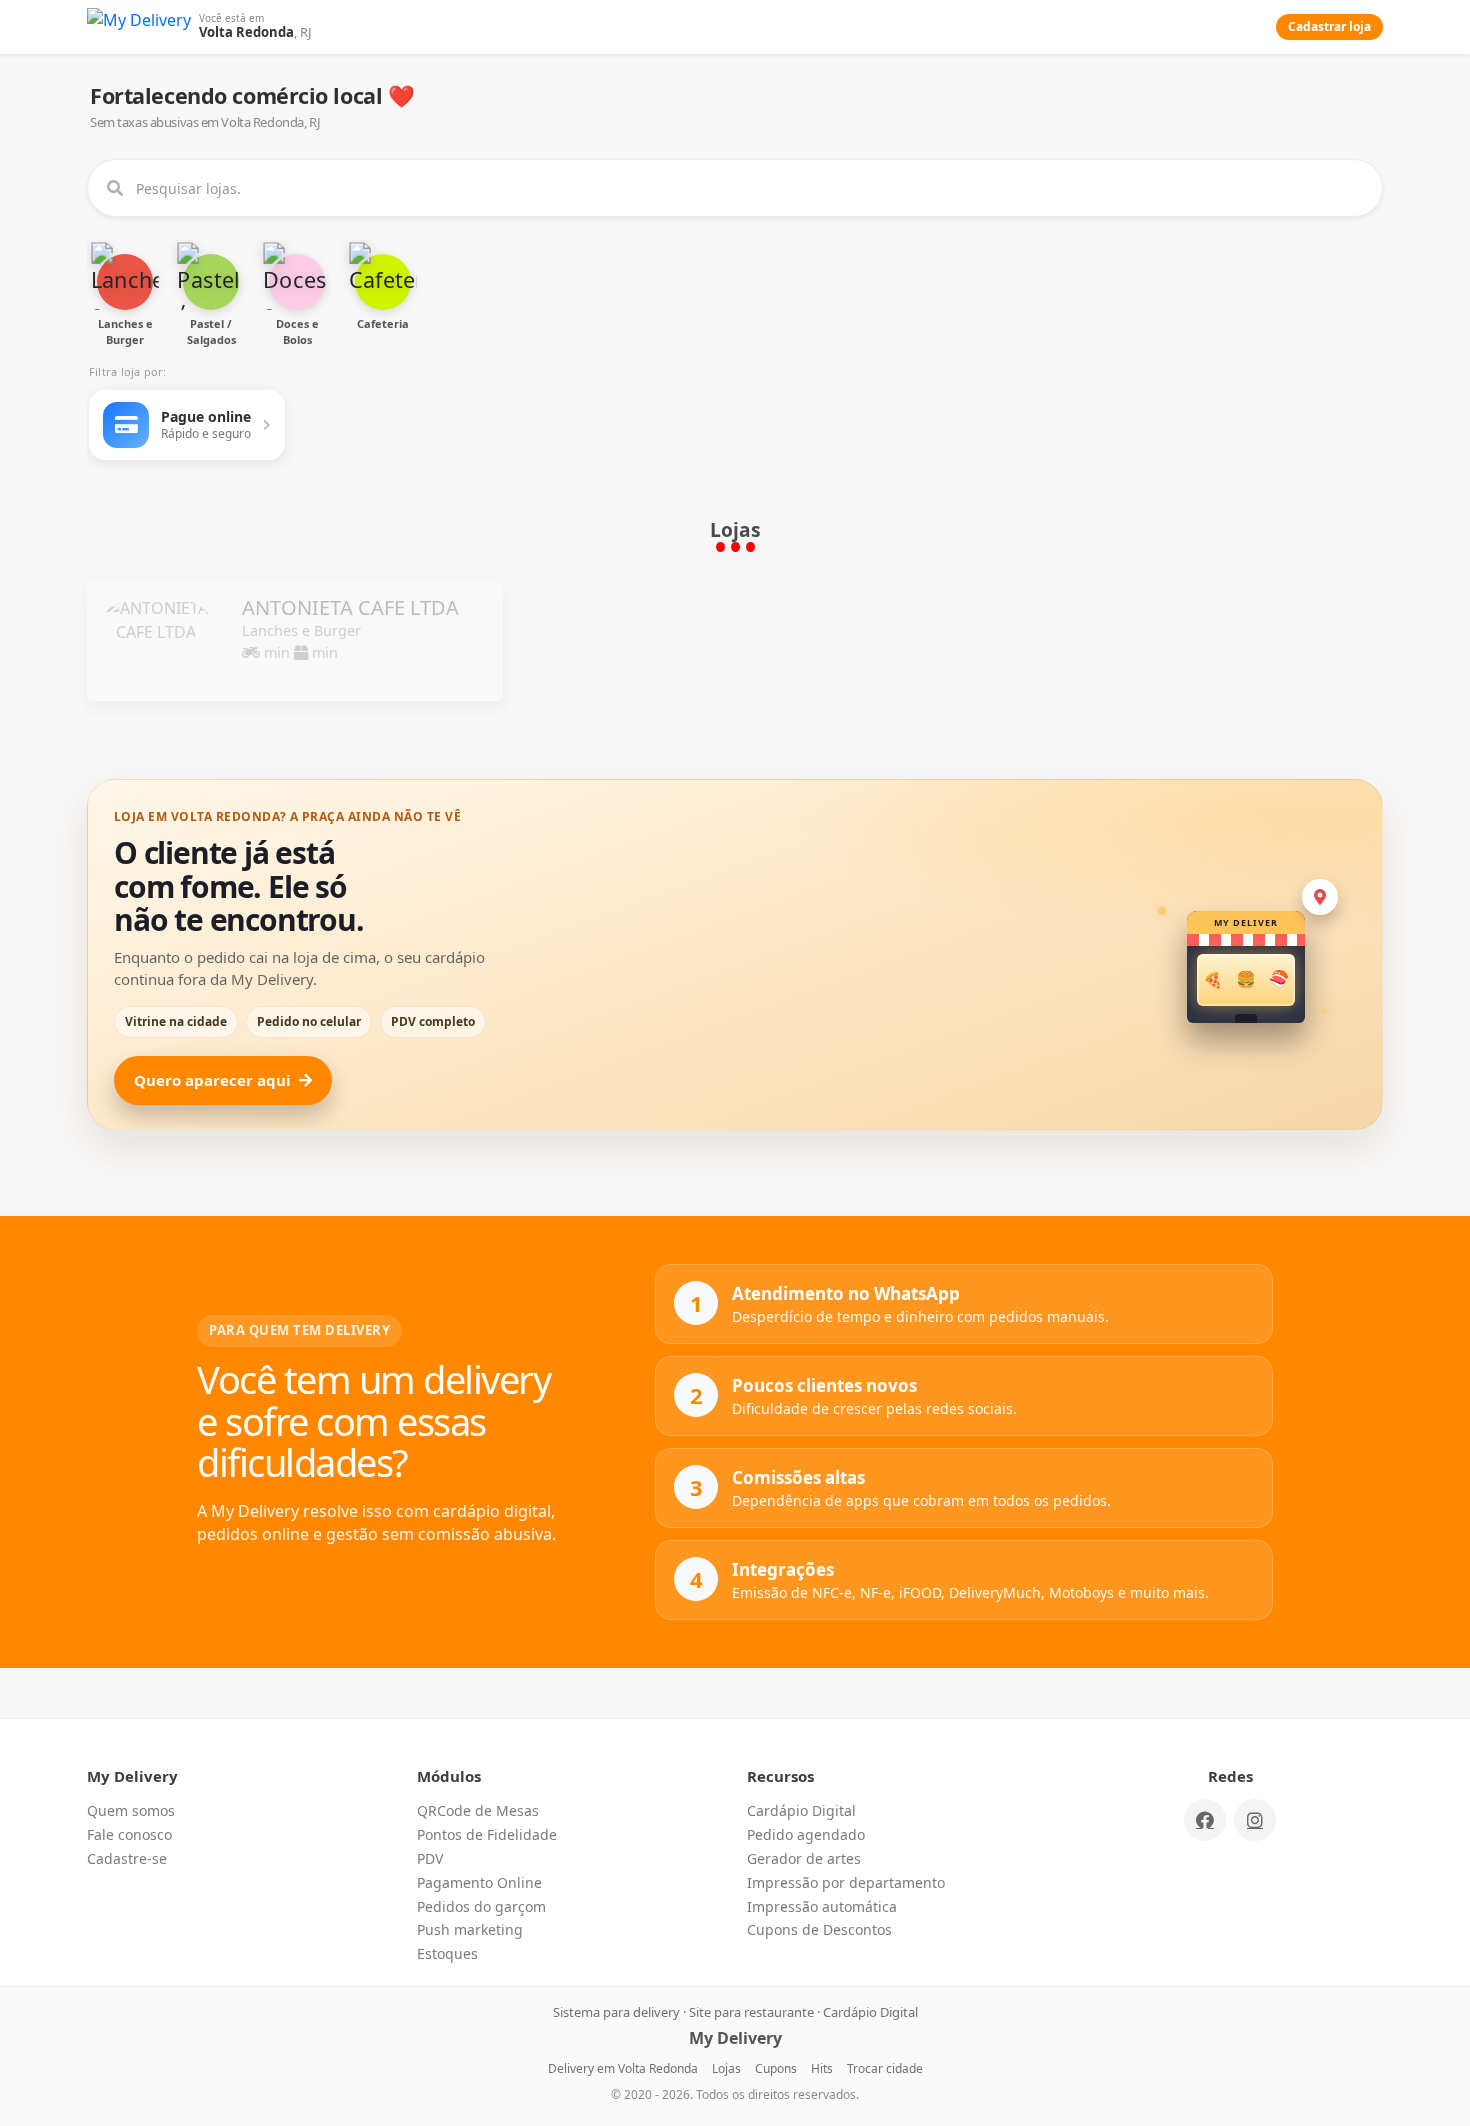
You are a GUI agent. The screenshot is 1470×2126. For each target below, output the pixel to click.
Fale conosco (129, 1834)
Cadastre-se (127, 1858)
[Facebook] (1205, 1820)
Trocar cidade (885, 2068)
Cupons (776, 2068)
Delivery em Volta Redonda (623, 2068)
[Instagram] (1255, 1820)
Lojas (726, 2068)
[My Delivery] (139, 27)
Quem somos (131, 1810)
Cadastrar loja (1329, 26)
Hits (822, 2068)
